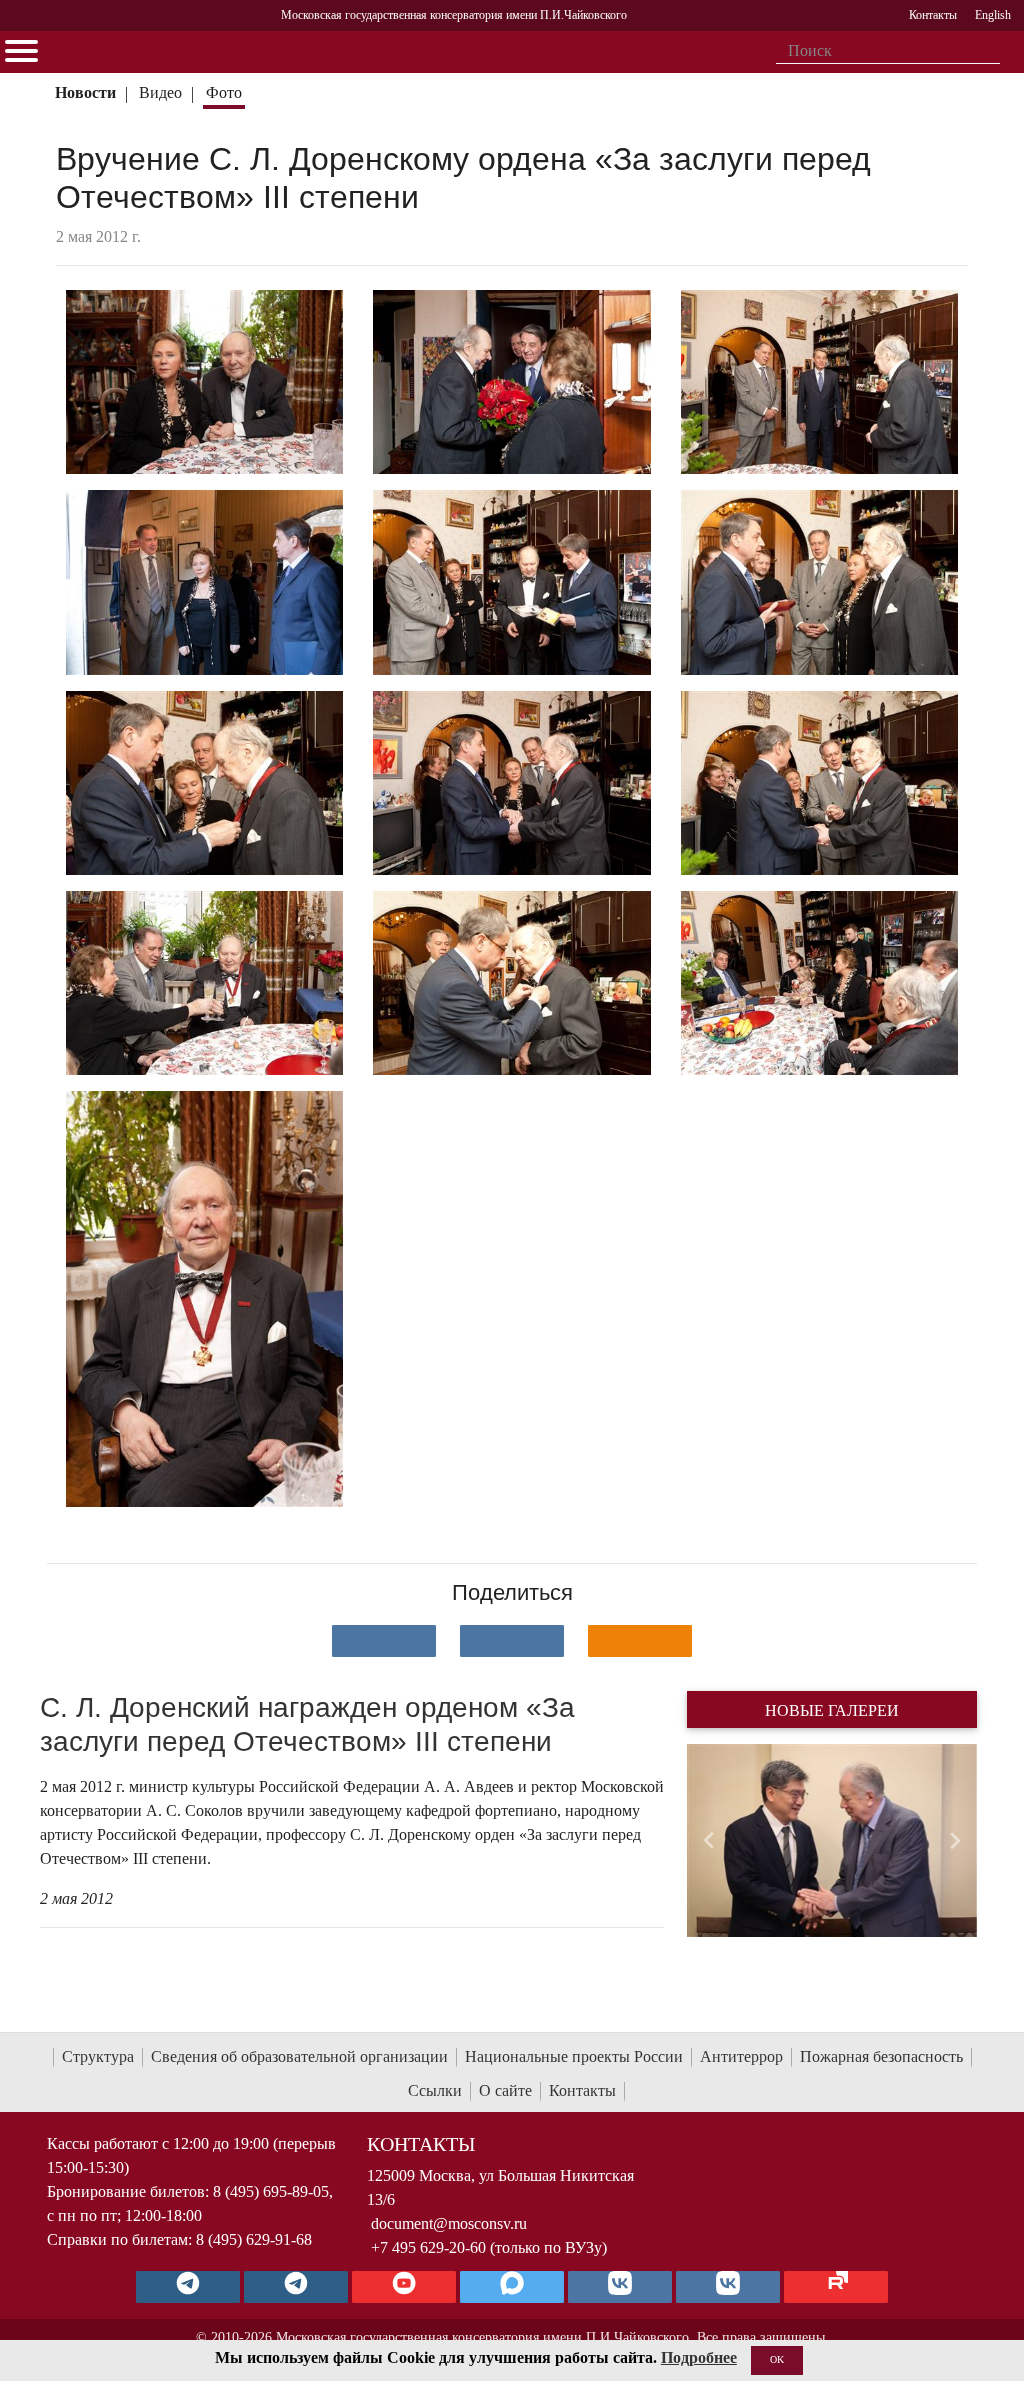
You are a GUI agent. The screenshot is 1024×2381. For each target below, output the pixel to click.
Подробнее (699, 2357)
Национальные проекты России (574, 2056)
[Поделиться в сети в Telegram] (512, 1641)
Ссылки (435, 2090)
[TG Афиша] (296, 2287)
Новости (85, 92)
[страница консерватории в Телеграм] (188, 2287)
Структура (98, 2056)
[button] (708, 1840)
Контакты (582, 2090)
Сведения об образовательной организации (299, 2056)
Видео (160, 92)
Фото (224, 92)
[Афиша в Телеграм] (836, 2287)
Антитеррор (741, 2056)
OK (777, 2359)
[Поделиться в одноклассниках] (640, 1641)
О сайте (505, 2090)
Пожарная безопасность (881, 2056)
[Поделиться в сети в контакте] (384, 1641)
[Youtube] (404, 2287)
